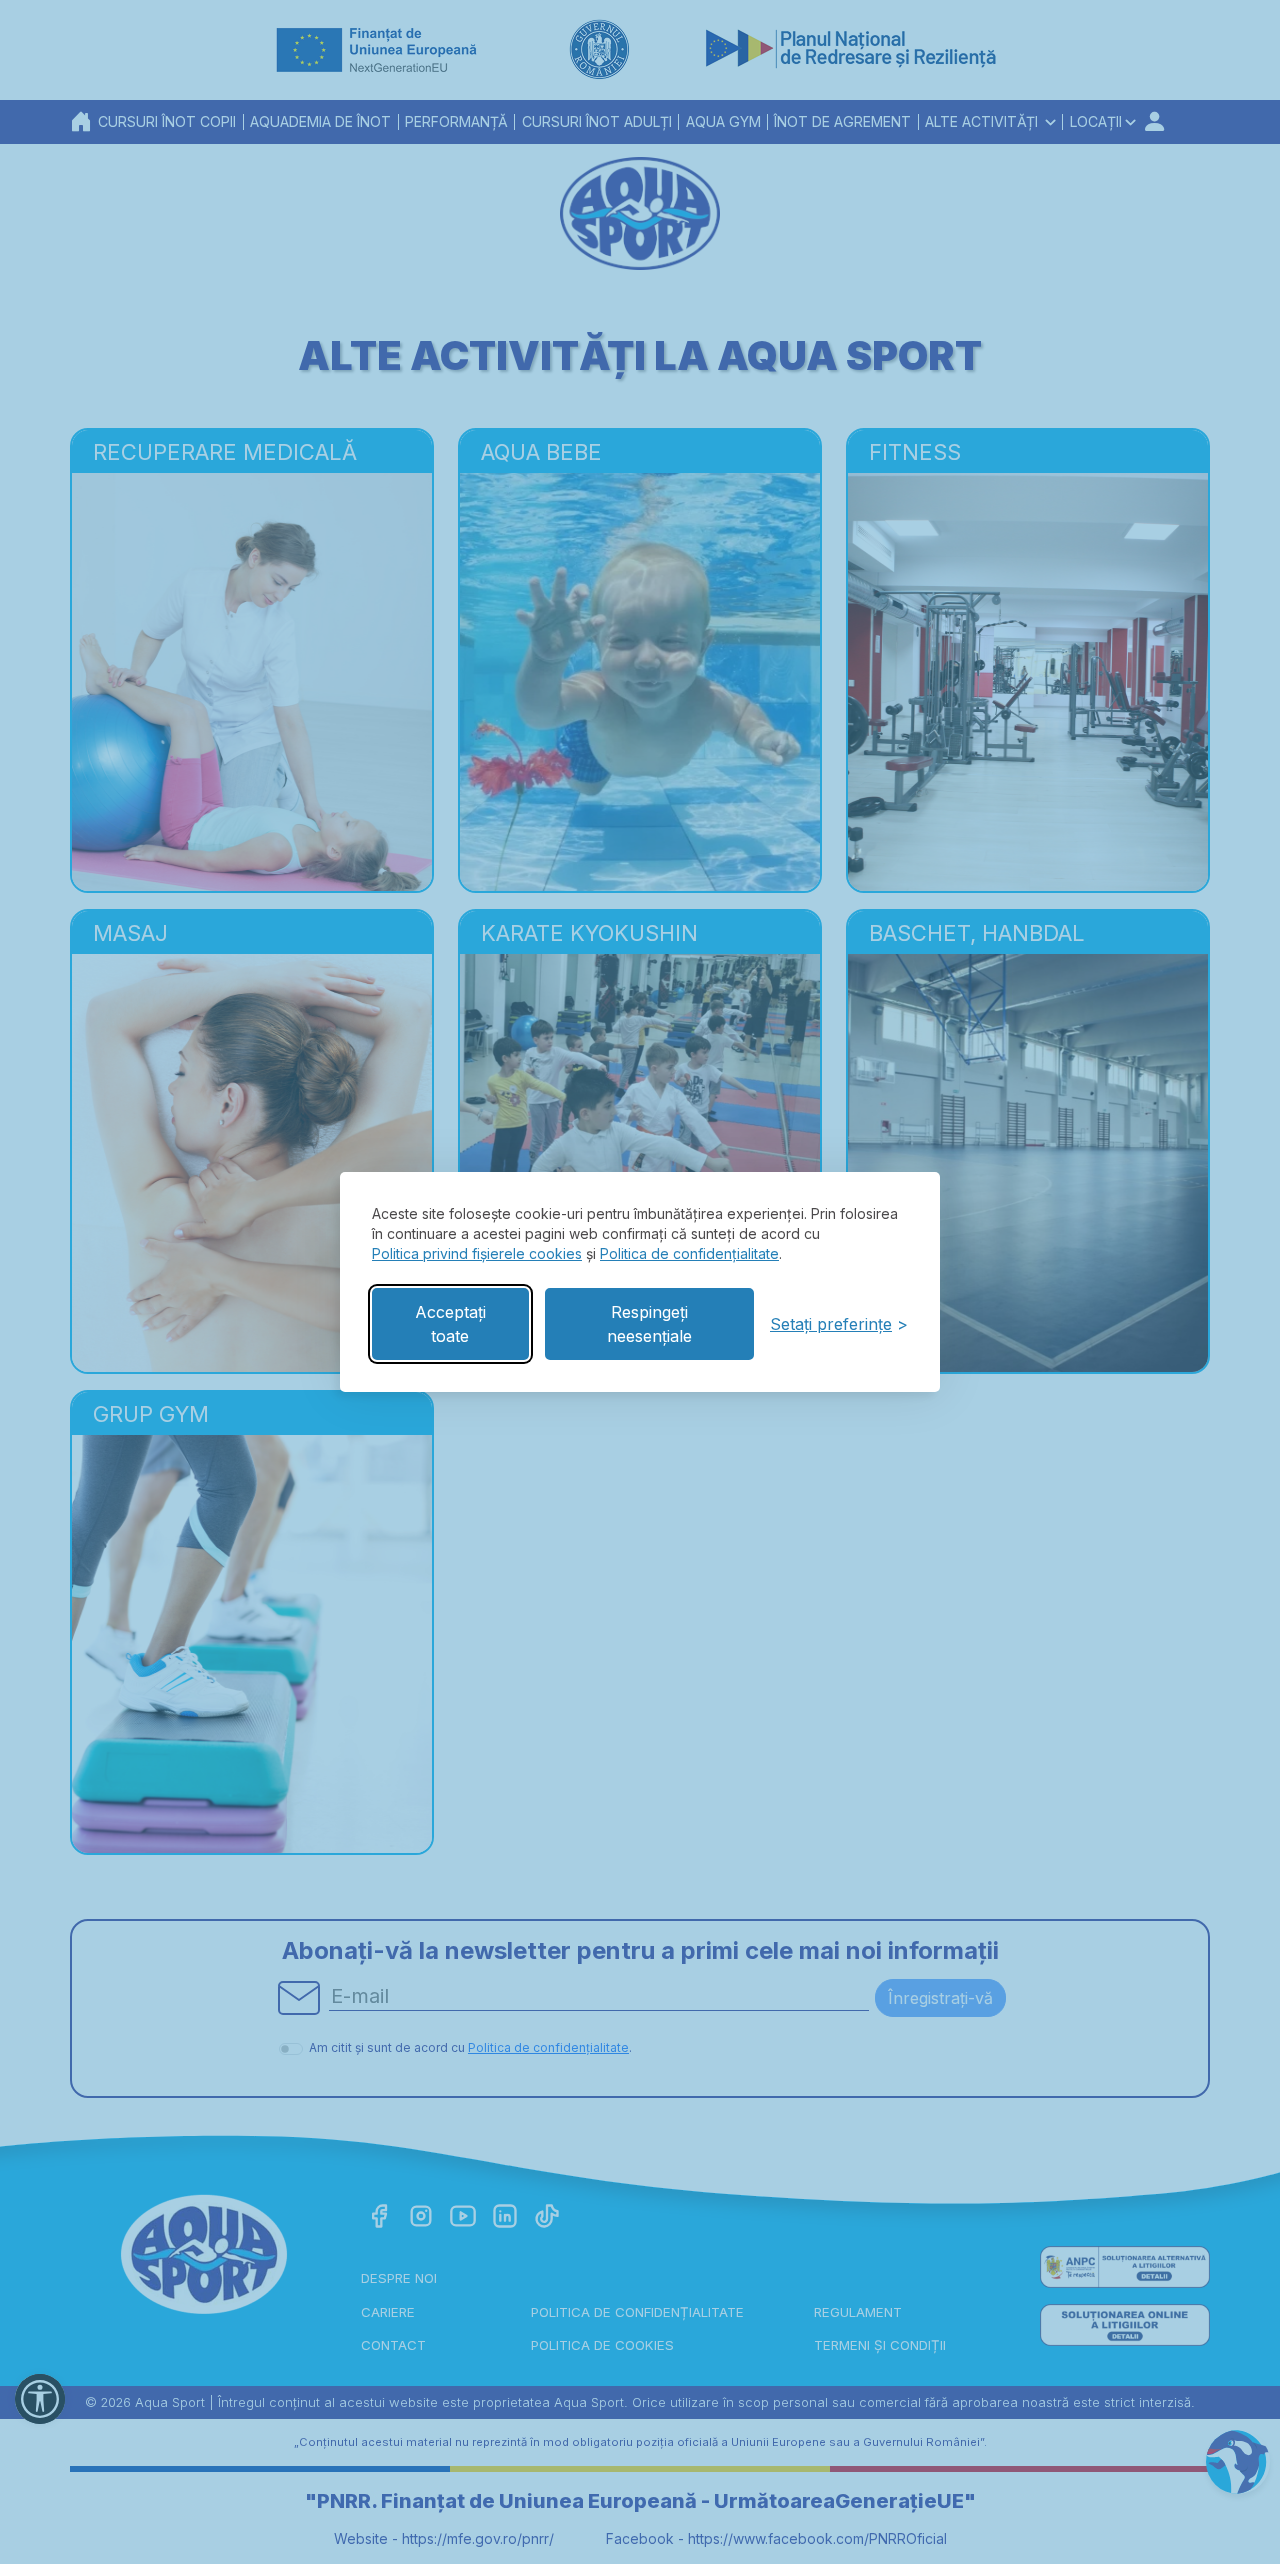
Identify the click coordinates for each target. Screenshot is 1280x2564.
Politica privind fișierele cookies (477, 1253)
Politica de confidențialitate (689, 1253)
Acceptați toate (450, 1324)
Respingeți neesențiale (649, 1324)
